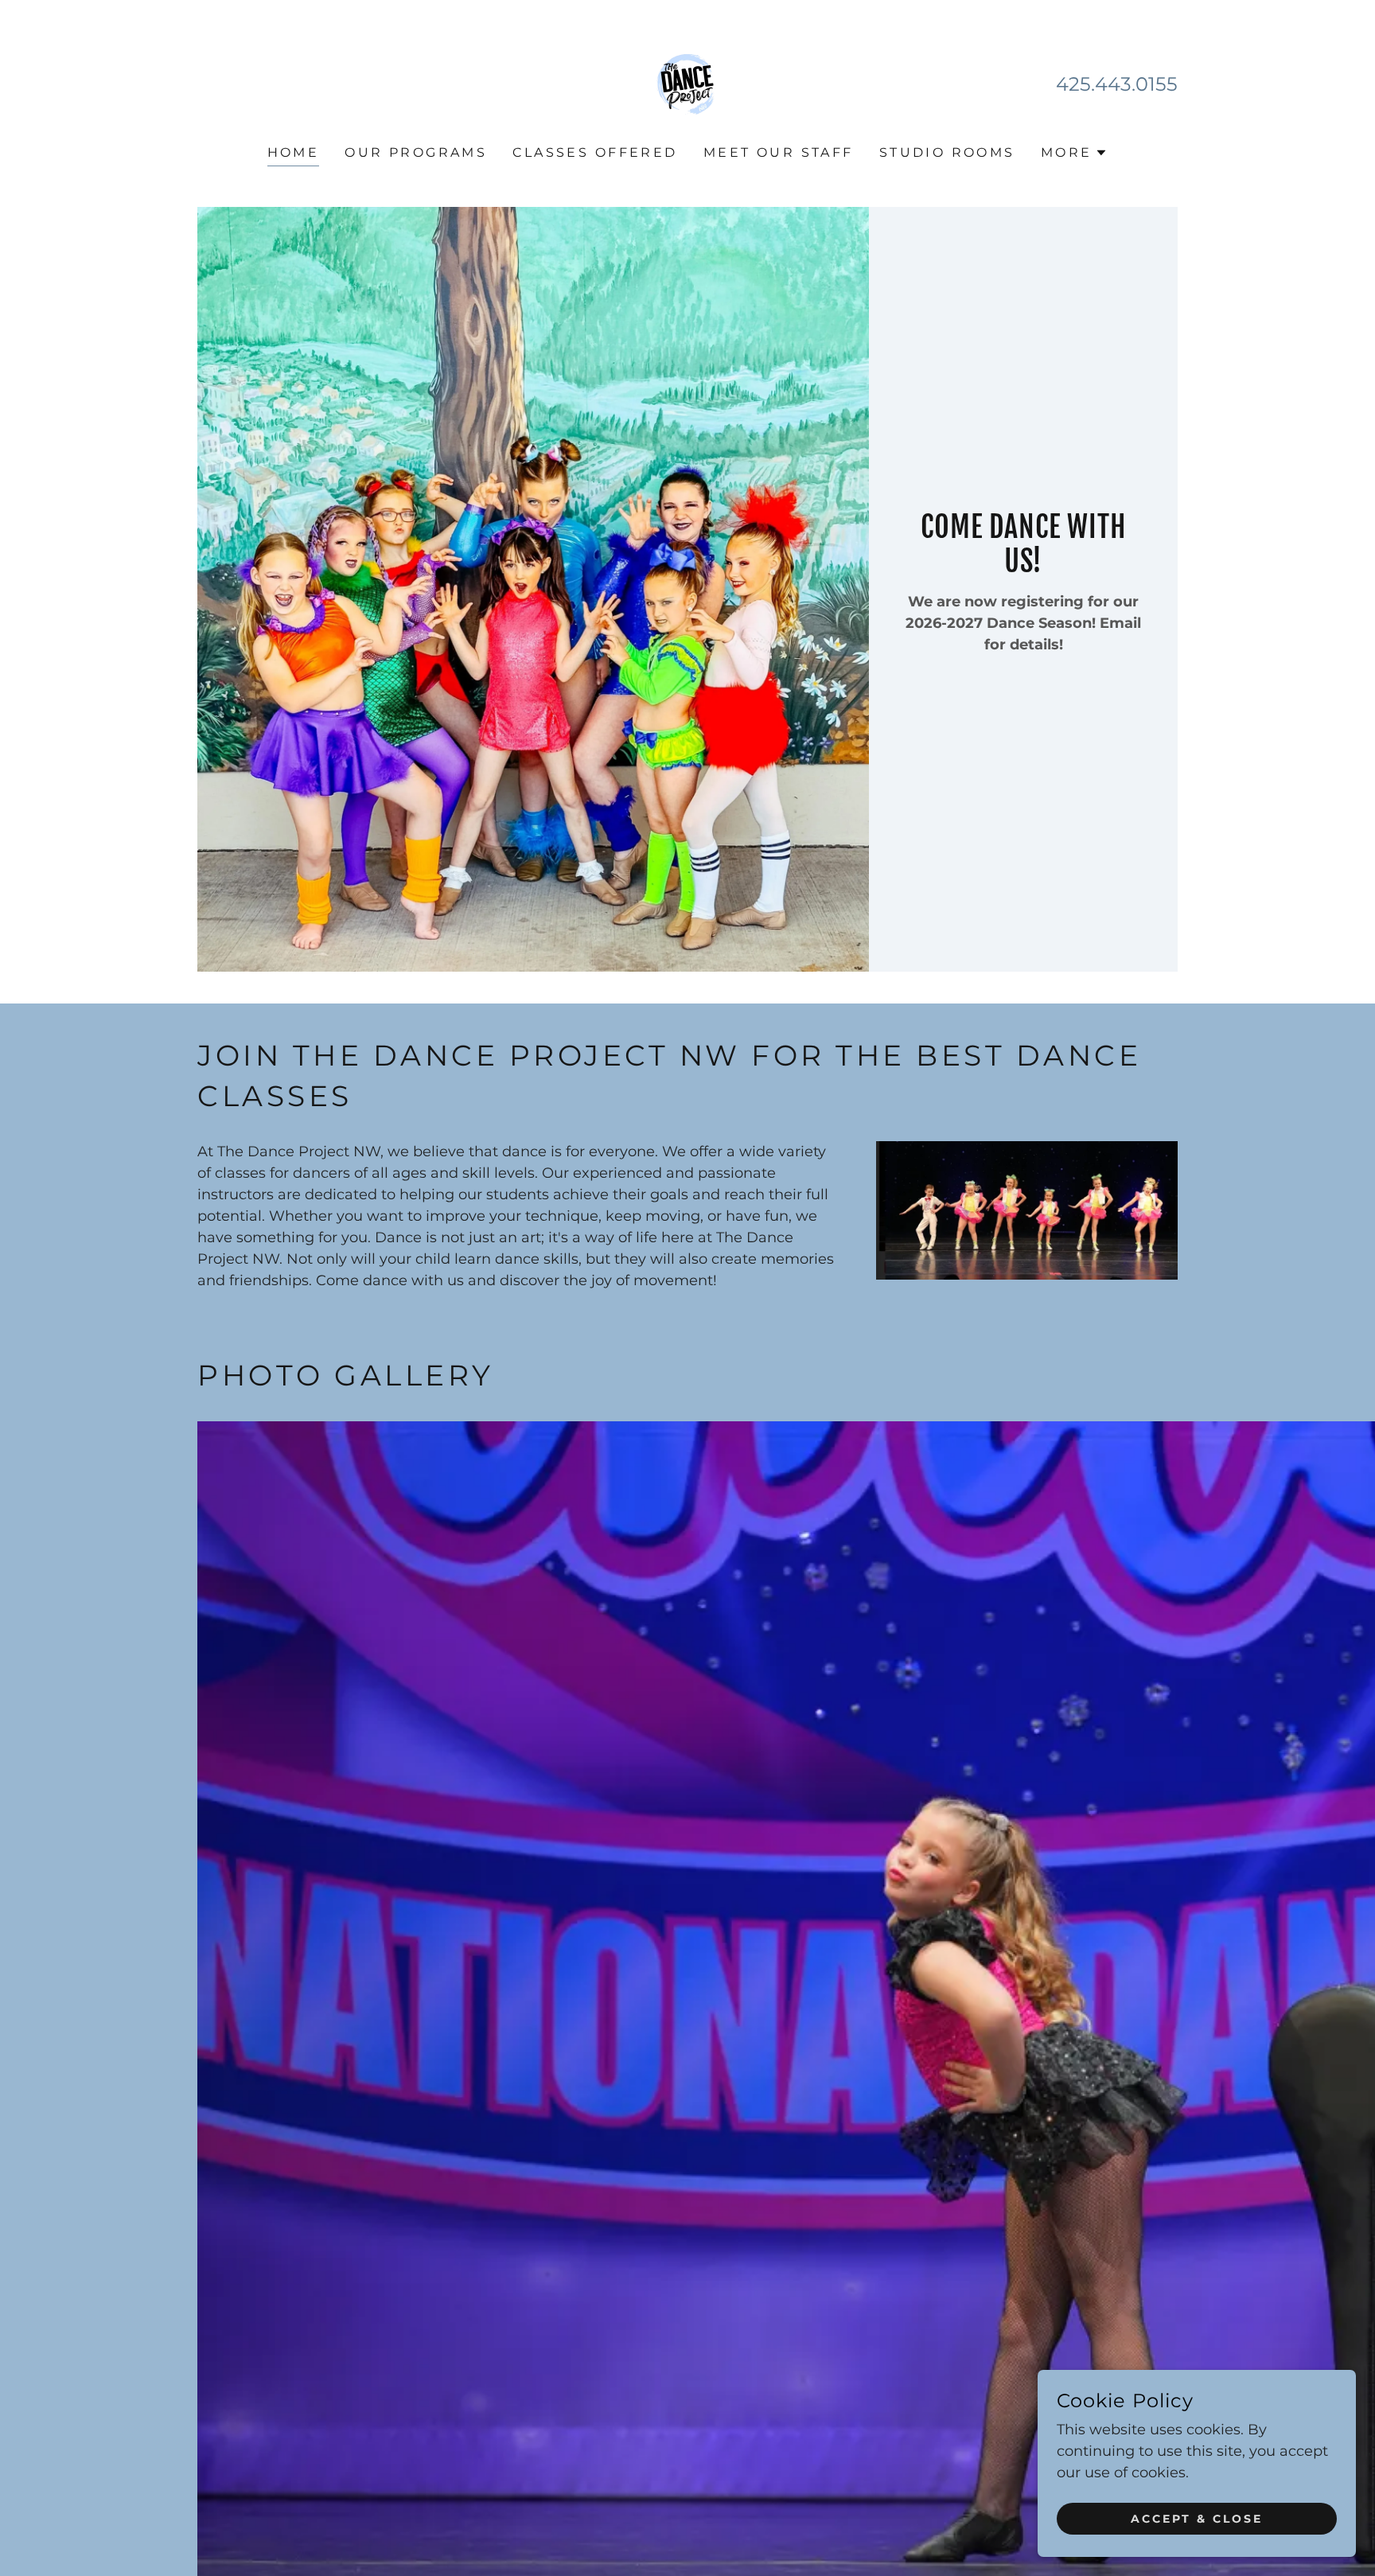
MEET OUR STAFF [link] (779, 152)
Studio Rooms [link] (947, 152)
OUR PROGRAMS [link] (416, 152)
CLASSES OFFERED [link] (595, 152)
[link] (687, 84)
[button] (1075, 153)
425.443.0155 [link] (1117, 84)
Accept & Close (1197, 2519)
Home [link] (294, 152)
